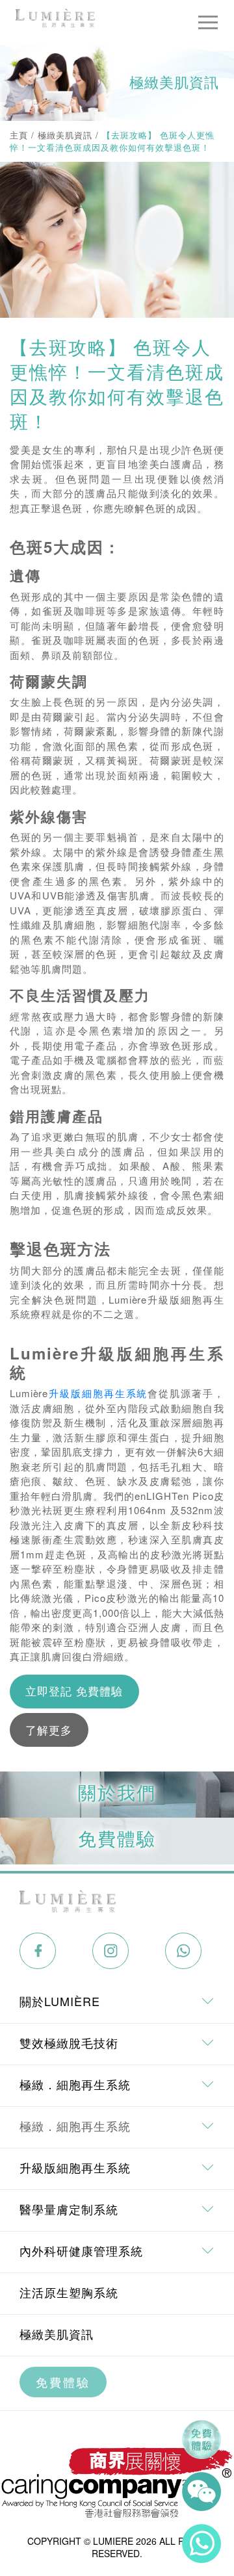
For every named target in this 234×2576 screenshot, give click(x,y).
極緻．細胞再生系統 (75, 2126)
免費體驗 (63, 2382)
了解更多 (49, 1730)
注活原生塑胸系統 (69, 2292)
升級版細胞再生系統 (98, 1393)
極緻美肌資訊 (65, 135)
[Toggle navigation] (208, 22)
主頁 (19, 135)
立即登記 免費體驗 (74, 1691)
